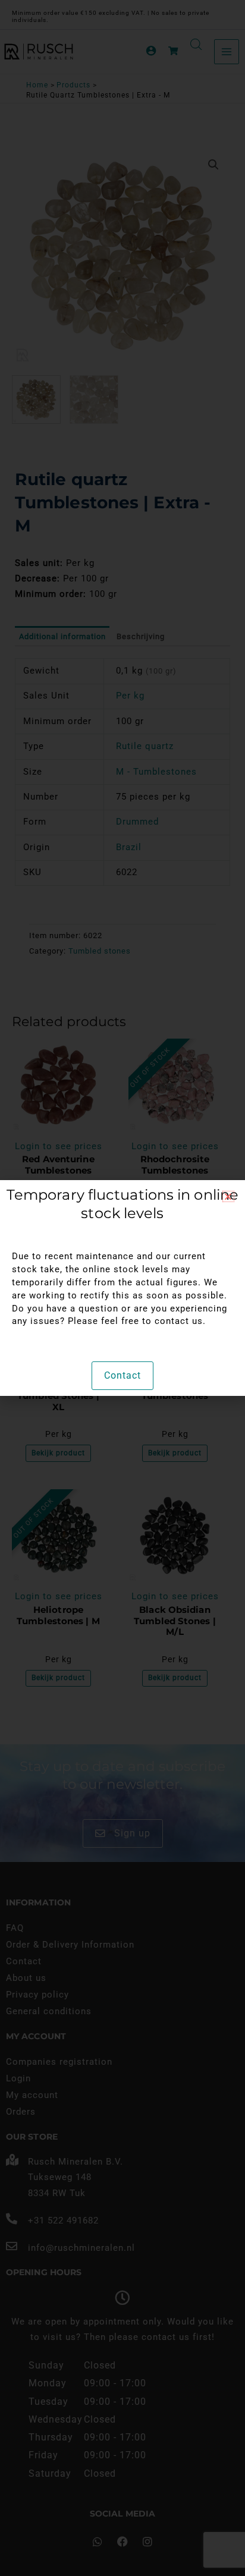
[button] (228, 1196)
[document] (122, 1288)
